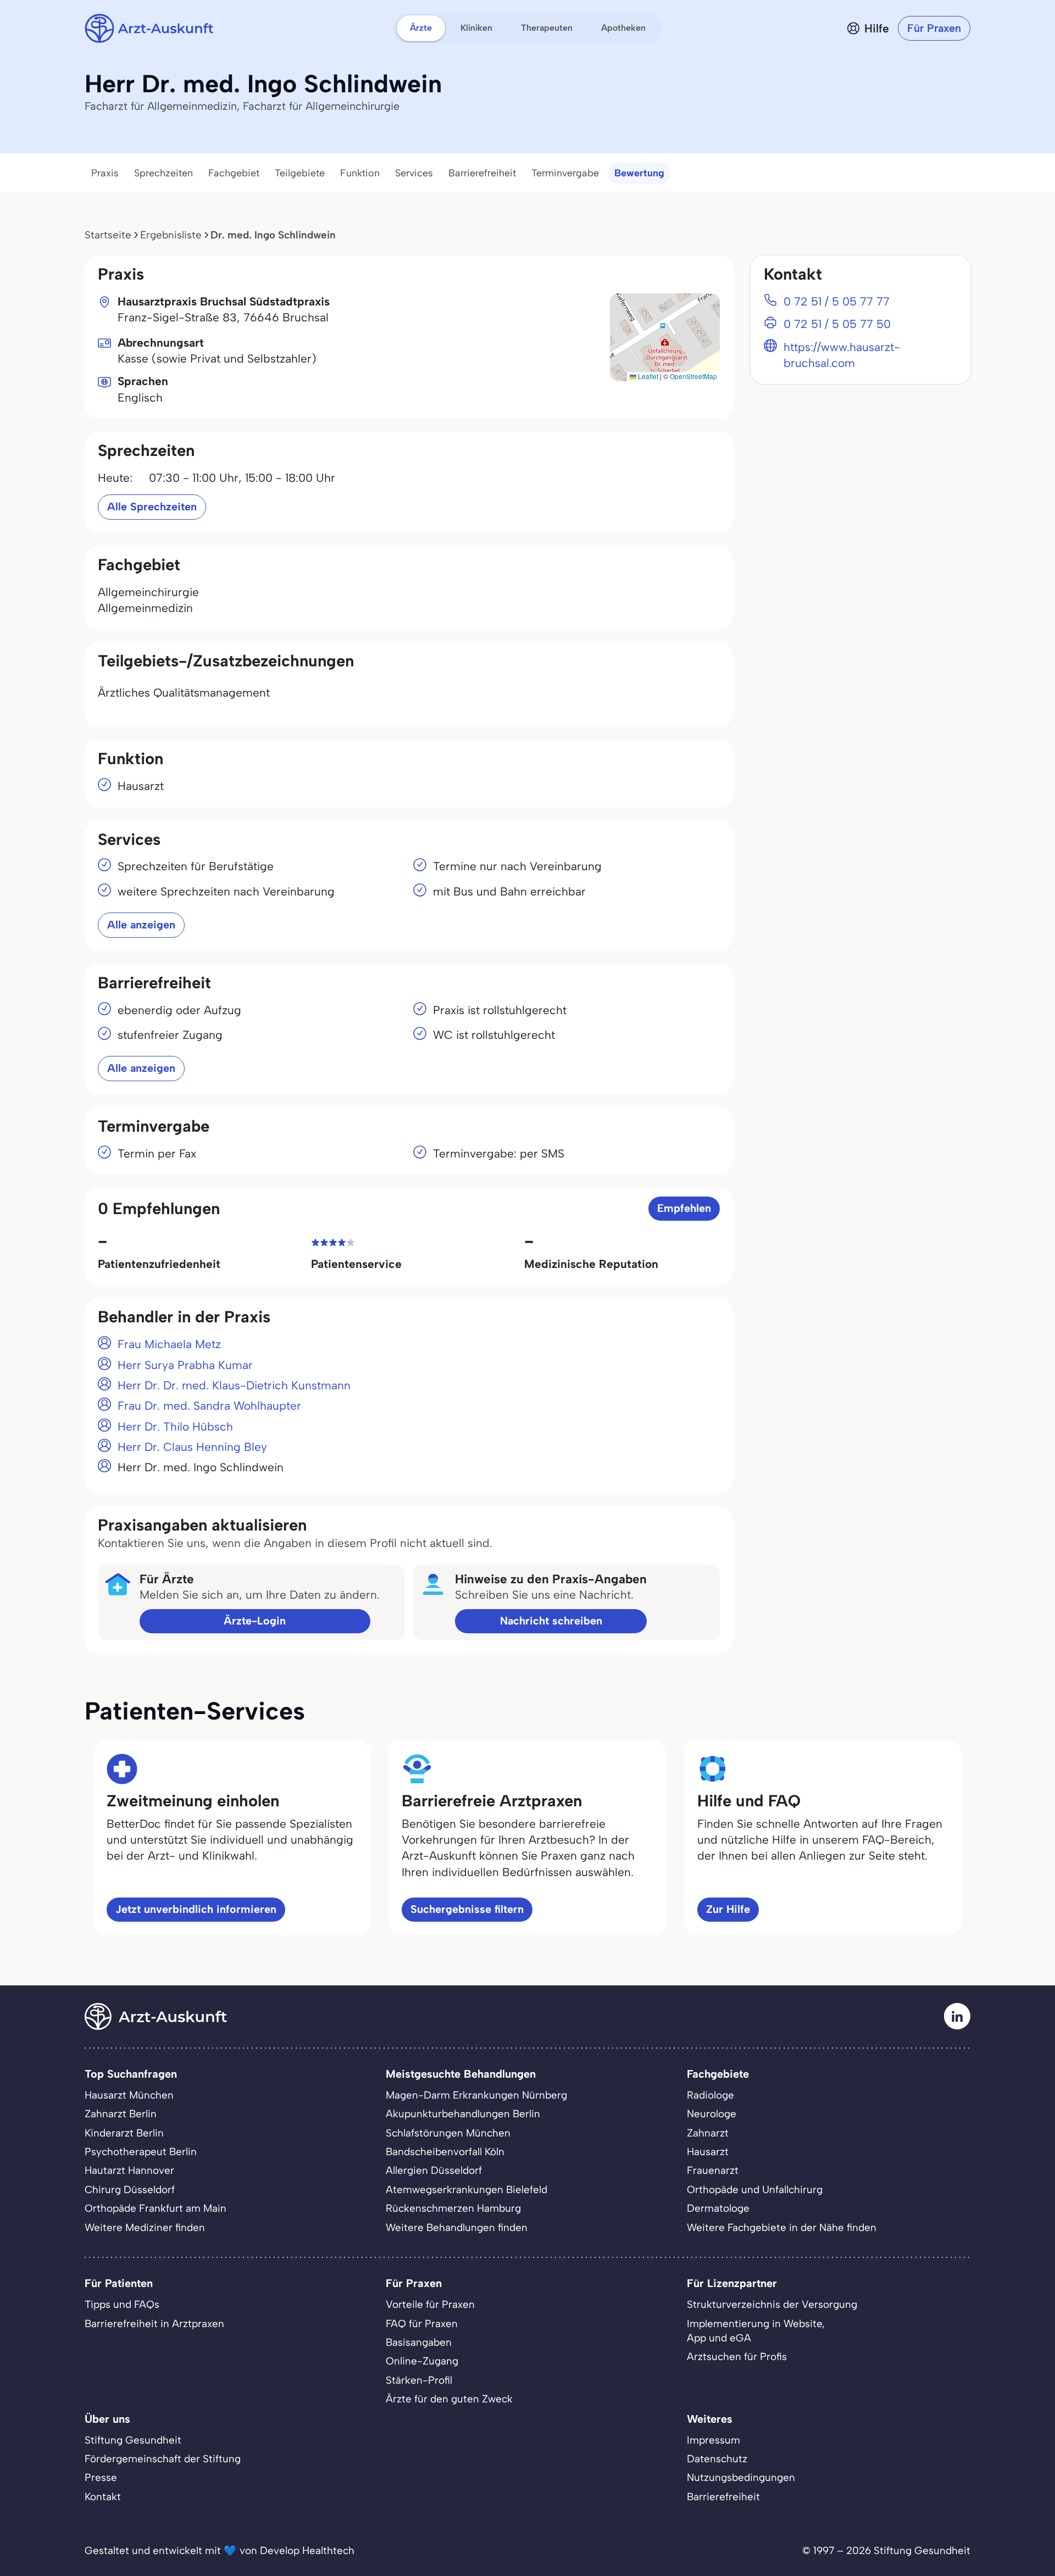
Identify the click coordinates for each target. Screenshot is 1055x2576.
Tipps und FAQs (122, 2304)
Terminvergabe (565, 173)
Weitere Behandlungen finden (457, 2227)
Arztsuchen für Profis (737, 2357)
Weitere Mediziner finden (145, 2227)
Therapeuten (547, 28)
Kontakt (103, 2497)
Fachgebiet (234, 173)
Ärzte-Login (255, 1621)
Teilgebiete (300, 173)
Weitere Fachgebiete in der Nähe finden (782, 2227)
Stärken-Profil (419, 2380)
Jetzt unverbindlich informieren (196, 1909)
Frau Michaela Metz (169, 1344)
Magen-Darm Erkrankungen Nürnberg (476, 2095)
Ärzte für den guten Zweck (449, 2399)
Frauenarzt (713, 2170)
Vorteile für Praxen (430, 2304)
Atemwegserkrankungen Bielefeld (467, 2190)
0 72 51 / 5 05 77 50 (837, 324)
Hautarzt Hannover (129, 2170)
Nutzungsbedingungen (741, 2477)
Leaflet (647, 376)
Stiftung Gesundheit (133, 2440)
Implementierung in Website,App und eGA (756, 2331)
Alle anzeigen (141, 925)
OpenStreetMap (693, 376)
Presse (101, 2477)
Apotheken (623, 28)
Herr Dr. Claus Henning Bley (192, 1447)
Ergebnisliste (171, 235)
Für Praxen (934, 28)
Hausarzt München (129, 2095)
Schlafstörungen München (448, 2133)
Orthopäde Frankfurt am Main (156, 2208)
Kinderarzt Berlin (124, 2133)
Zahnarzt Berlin (121, 2114)
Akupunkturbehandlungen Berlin (463, 2114)
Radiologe (710, 2095)
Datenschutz (717, 2459)
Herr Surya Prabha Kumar (185, 1365)
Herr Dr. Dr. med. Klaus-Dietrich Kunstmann (234, 1385)
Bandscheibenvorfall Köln (445, 2152)
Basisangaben (419, 2342)
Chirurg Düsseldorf (130, 2190)
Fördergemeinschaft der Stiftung (163, 2459)
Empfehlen (684, 1208)
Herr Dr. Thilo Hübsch (175, 1426)
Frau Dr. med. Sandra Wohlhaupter (209, 1406)
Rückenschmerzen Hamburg (453, 2208)
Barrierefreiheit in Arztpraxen (154, 2324)
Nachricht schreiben (551, 1621)
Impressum (713, 2440)
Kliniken (476, 28)
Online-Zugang (422, 2361)
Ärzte (421, 28)
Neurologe (712, 2114)
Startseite (108, 235)
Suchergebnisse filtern (467, 1909)
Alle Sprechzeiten (152, 507)
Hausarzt (708, 2152)
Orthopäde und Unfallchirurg (755, 2190)
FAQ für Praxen (422, 2324)
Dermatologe (718, 2208)
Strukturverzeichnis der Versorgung (772, 2304)
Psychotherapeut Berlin (141, 2152)
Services (414, 173)
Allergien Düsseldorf (434, 2170)
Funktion (360, 173)
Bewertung (639, 173)
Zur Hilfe (728, 1909)
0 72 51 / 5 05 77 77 (837, 301)
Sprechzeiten (163, 173)
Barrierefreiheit (482, 173)
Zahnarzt (708, 2133)
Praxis (105, 173)
